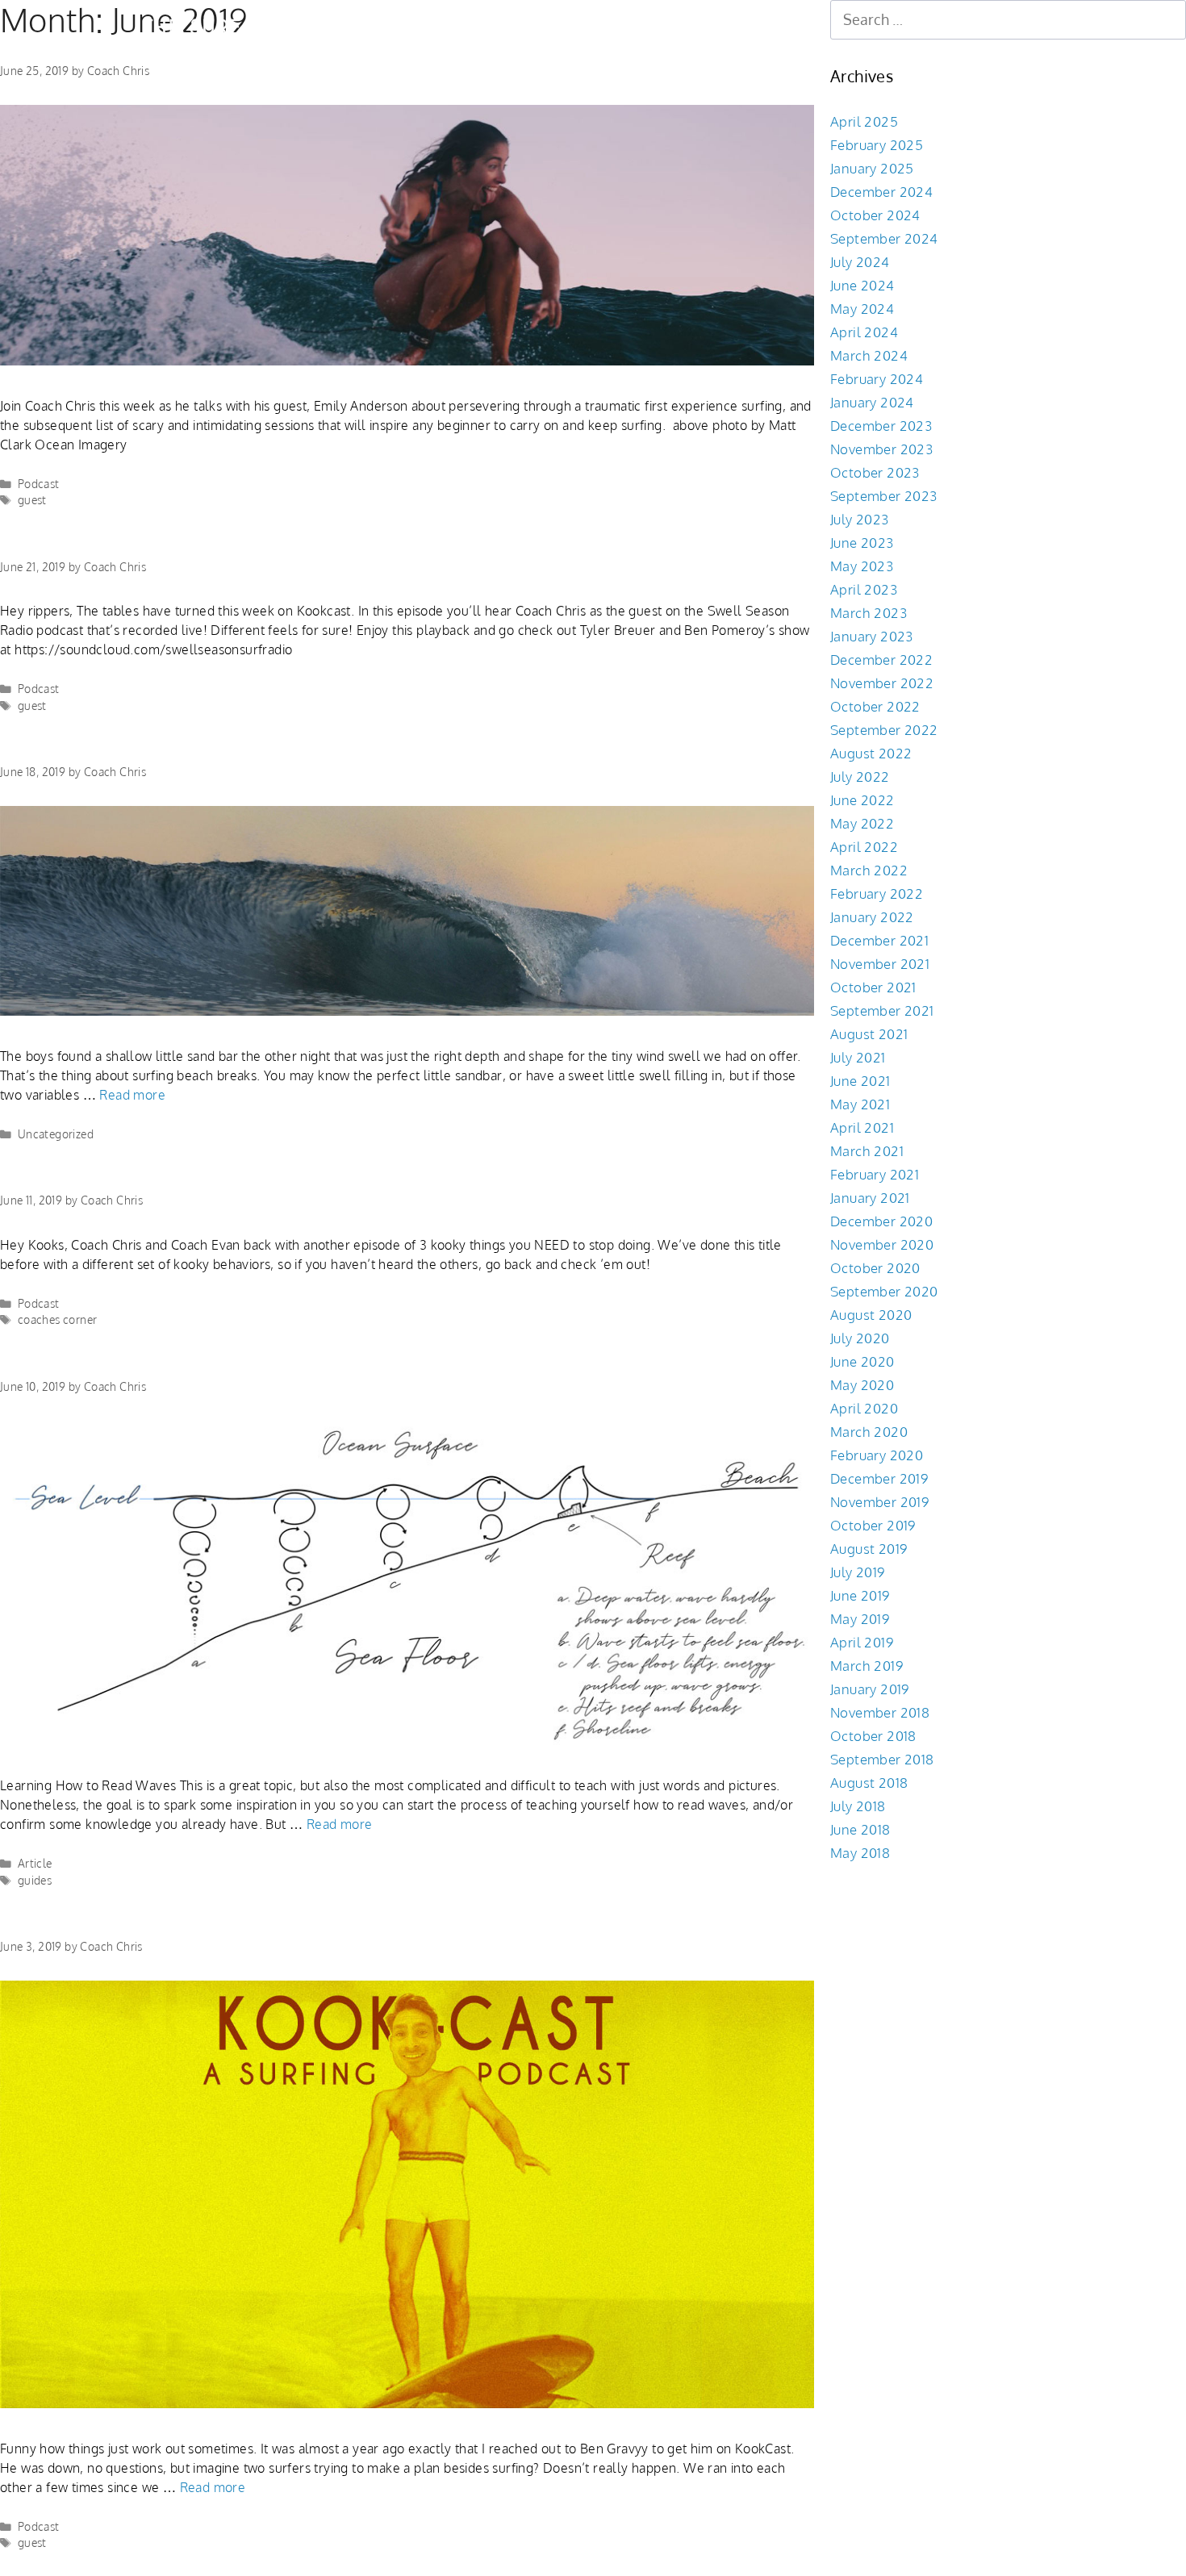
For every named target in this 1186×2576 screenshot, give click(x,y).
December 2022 (881, 660)
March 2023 (869, 613)
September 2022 (884, 730)
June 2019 (860, 1595)
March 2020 (869, 1432)
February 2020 (877, 1455)
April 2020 (864, 1408)
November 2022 (882, 683)
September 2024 (884, 238)
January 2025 (872, 168)
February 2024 (877, 379)
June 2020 (862, 1361)
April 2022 (864, 847)
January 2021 (870, 1198)
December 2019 (879, 1478)
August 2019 (869, 1549)
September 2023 (884, 496)
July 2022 (860, 777)
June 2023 (862, 543)
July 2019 (858, 1572)
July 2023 (860, 519)
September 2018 (882, 1759)
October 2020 (875, 1268)
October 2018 (873, 1736)
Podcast (39, 484)
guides (35, 1880)
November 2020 (882, 1244)
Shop (527, 27)
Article (35, 1863)
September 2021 (882, 1010)
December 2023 (881, 426)
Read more (132, 1095)
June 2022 (862, 800)
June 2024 (862, 285)
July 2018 (858, 1806)
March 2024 (869, 355)
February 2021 (875, 1174)
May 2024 (862, 309)
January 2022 (872, 917)
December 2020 (881, 1221)
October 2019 (873, 1525)
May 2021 (860, 1104)
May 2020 (862, 1385)
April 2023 (864, 589)
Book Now (448, 27)
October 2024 (875, 215)
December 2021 (879, 940)
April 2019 (862, 1642)
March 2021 (867, 1151)
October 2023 (875, 472)
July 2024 (860, 262)
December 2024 (881, 192)
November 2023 (881, 449)
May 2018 (860, 1853)
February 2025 (877, 145)
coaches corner (58, 1319)
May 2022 (862, 823)
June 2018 (860, 1829)
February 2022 (877, 893)
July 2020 (860, 1338)
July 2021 (858, 1057)
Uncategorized (56, 1134)
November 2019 (879, 1502)
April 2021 (862, 1127)
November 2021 (880, 964)
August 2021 (869, 1034)
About (594, 27)
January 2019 (870, 1689)
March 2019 (867, 1666)
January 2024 (872, 402)
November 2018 (880, 1712)
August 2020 (871, 1315)
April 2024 (864, 332)
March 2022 (869, 870)
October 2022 (875, 706)
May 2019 (860, 1619)
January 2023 (872, 636)
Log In (663, 27)
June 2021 (860, 1081)
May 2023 (862, 566)
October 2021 (873, 987)
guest (32, 500)
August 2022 (871, 753)
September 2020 (884, 1291)
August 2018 (869, 1783)
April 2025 (864, 121)
